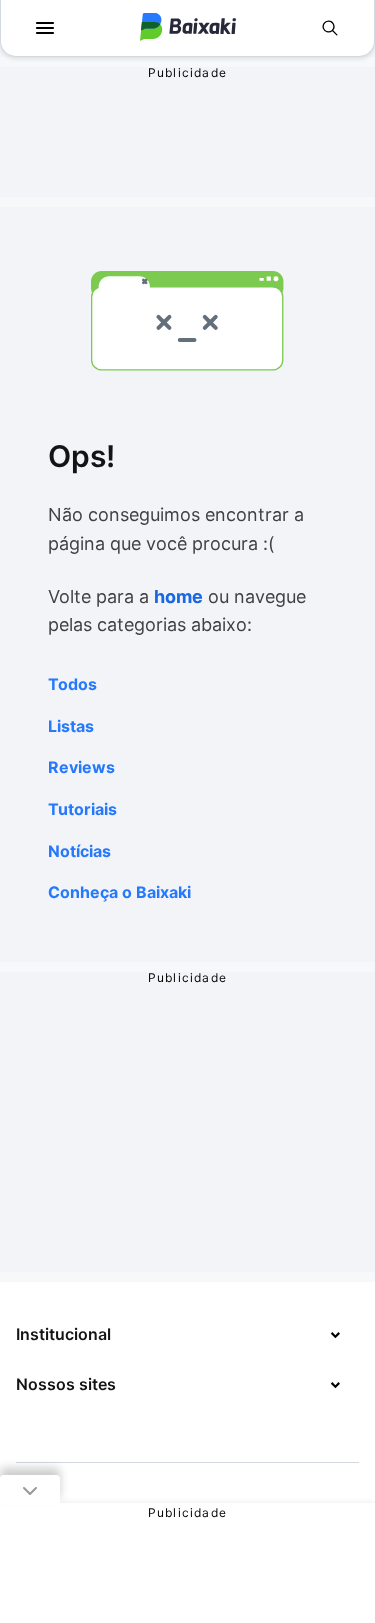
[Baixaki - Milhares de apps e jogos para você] (188, 28)
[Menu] (45, 28)
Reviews (81, 767)
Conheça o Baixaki (119, 892)
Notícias (79, 851)
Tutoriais (82, 809)
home (178, 596)
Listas (71, 726)
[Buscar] (330, 28)
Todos (72, 684)
